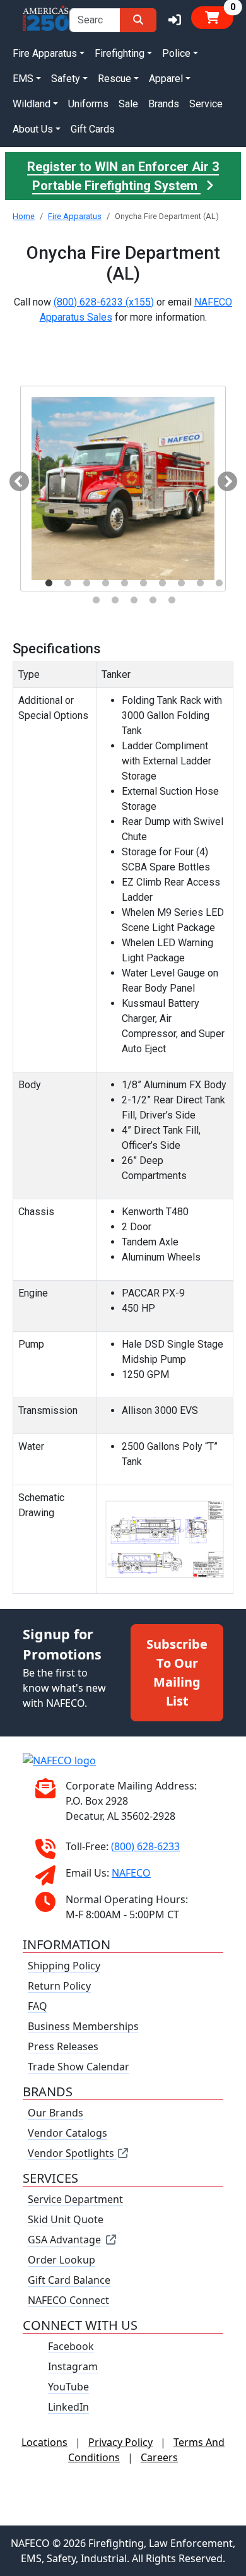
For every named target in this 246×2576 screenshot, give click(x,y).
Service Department (75, 2199)
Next (223, 478)
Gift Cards (93, 129)
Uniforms (88, 104)
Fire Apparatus (75, 216)
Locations (44, 2442)
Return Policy (59, 1986)
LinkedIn (68, 2407)
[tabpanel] (123, 489)
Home (24, 216)
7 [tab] (162, 583)
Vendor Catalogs (67, 2133)
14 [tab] (153, 600)
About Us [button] (33, 129)
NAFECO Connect (68, 2300)
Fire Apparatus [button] (45, 53)
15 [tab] (172, 600)
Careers (159, 2457)
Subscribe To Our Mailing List (177, 1672)
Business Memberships (83, 2026)
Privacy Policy (120, 2442)
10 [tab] (219, 583)
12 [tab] (115, 600)
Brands (164, 104)
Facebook (71, 2346)
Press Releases (63, 2046)
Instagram (73, 2366)
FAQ (38, 2006)
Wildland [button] (32, 104)
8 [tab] (181, 583)
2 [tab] (67, 583)
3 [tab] (86, 583)
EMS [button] (23, 79)
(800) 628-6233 (145, 1846)
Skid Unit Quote (66, 2219)
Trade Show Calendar (79, 2067)
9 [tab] (200, 583)
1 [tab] (49, 583)
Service (206, 104)
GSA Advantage (64, 2240)
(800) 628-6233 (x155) (104, 302)
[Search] (138, 20)
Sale (128, 104)
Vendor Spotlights (72, 2153)
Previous (15, 478)
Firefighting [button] (120, 53)
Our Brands (56, 2113)
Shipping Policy (64, 1966)
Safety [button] (66, 79)
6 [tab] (143, 583)
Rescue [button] (114, 79)
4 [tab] (105, 583)
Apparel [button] (166, 79)
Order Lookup (61, 2260)
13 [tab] (134, 600)
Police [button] (176, 53)
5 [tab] (124, 583)
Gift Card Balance (69, 2280)
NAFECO (131, 1873)
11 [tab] (96, 600)
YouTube (68, 2387)
